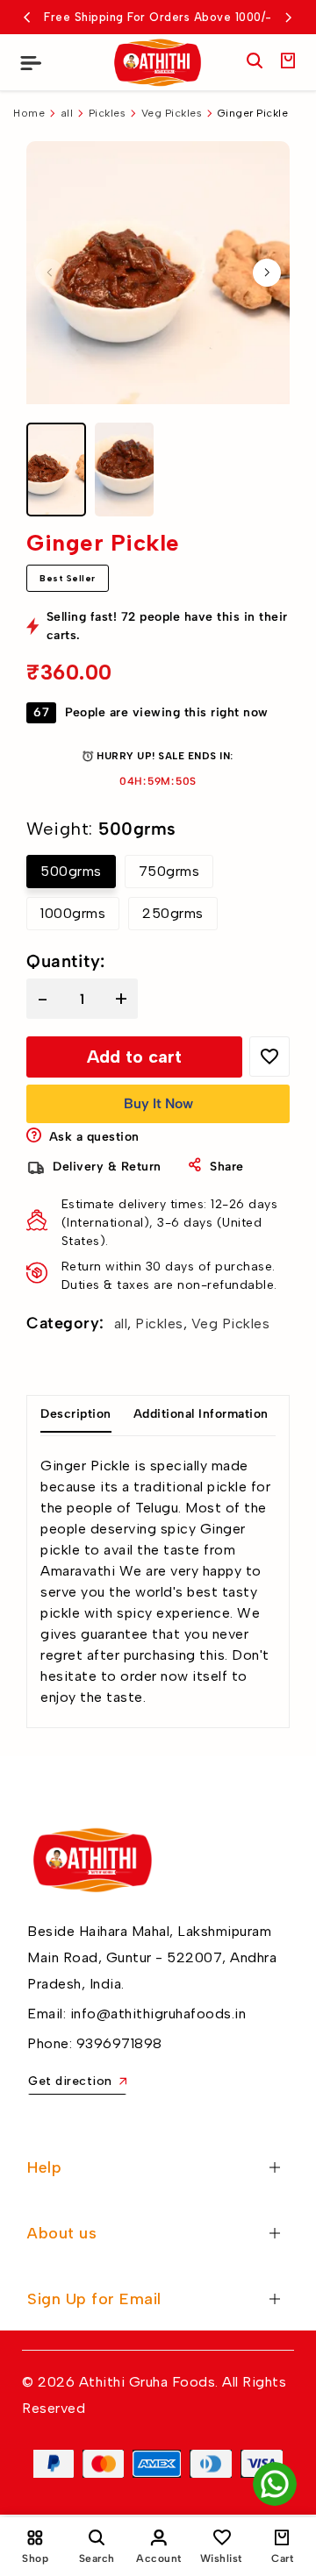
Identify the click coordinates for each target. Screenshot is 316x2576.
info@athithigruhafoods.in (158, 2014)
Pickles (108, 113)
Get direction (70, 2081)
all (67, 113)
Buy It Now (158, 1103)
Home (29, 113)
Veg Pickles (172, 113)
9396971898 (119, 2043)
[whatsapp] (275, 2484)
